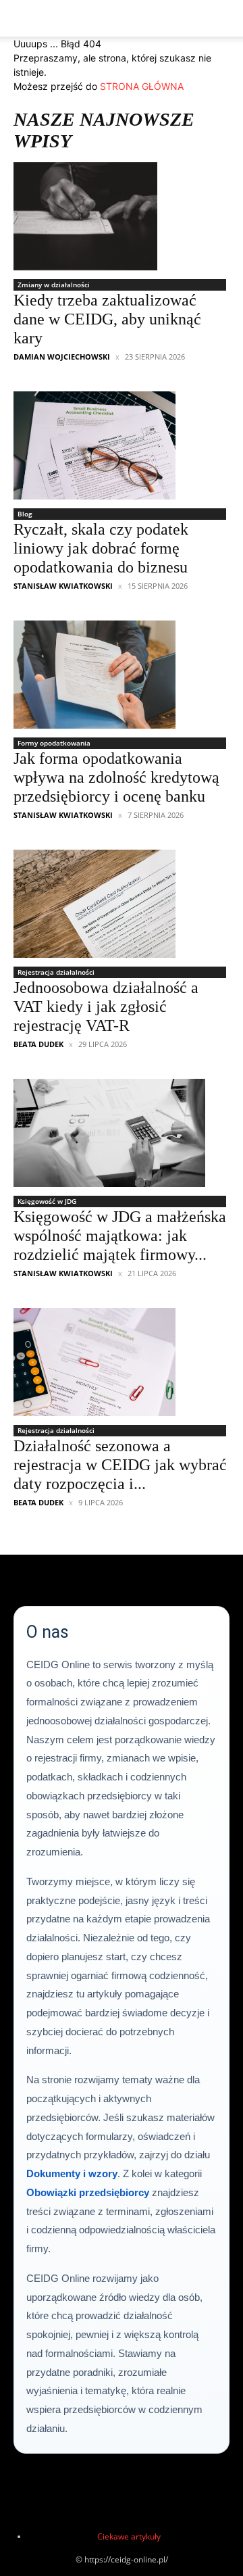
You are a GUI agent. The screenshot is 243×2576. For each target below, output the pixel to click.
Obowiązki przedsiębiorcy (88, 2192)
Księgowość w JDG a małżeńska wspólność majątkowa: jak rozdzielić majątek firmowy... (120, 1236)
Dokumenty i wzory (72, 2173)
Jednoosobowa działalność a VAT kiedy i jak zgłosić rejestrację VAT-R (106, 1006)
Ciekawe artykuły (129, 2536)
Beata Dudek (38, 1044)
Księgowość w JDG (47, 1201)
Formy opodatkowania (54, 743)
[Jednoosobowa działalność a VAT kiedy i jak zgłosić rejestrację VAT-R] (122, 904)
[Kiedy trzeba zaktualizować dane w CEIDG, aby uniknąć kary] (122, 216)
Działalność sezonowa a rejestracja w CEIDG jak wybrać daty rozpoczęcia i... (120, 1465)
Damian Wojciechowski (62, 357)
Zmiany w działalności (54, 285)
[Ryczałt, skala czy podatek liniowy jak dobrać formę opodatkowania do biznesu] (122, 445)
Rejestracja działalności (56, 972)
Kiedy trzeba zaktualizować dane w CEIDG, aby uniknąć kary (107, 319)
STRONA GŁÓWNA (142, 86)
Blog (25, 514)
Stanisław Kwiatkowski (63, 586)
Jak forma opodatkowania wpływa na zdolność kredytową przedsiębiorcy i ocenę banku (116, 777)
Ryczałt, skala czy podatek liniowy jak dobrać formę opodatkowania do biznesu (101, 548)
